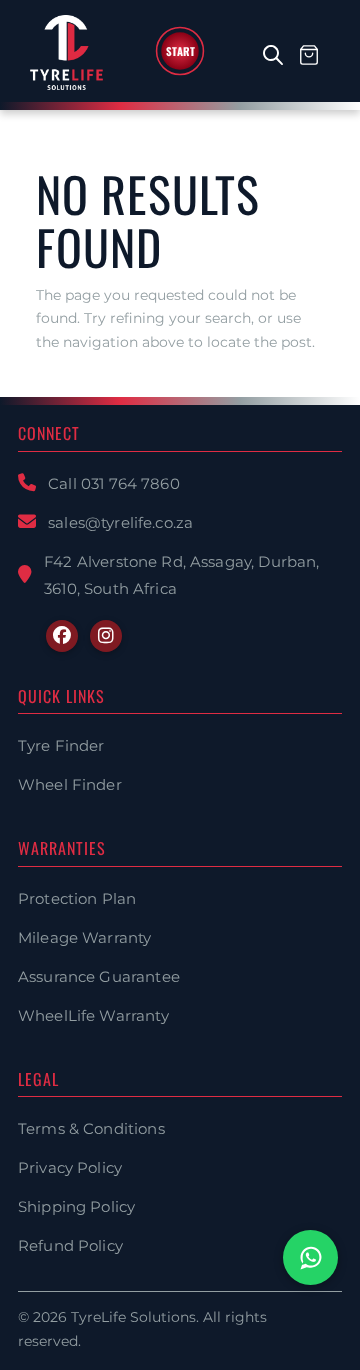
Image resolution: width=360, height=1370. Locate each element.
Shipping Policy (76, 1206)
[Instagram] (106, 636)
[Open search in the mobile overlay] (283, 54)
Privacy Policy (70, 1167)
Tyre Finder (61, 745)
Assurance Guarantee (99, 976)
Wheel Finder (70, 784)
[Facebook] (62, 636)
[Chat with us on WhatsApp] (310, 1257)
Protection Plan (77, 898)
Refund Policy (70, 1245)
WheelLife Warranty (93, 1015)
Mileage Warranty (84, 937)
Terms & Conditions (91, 1128)
